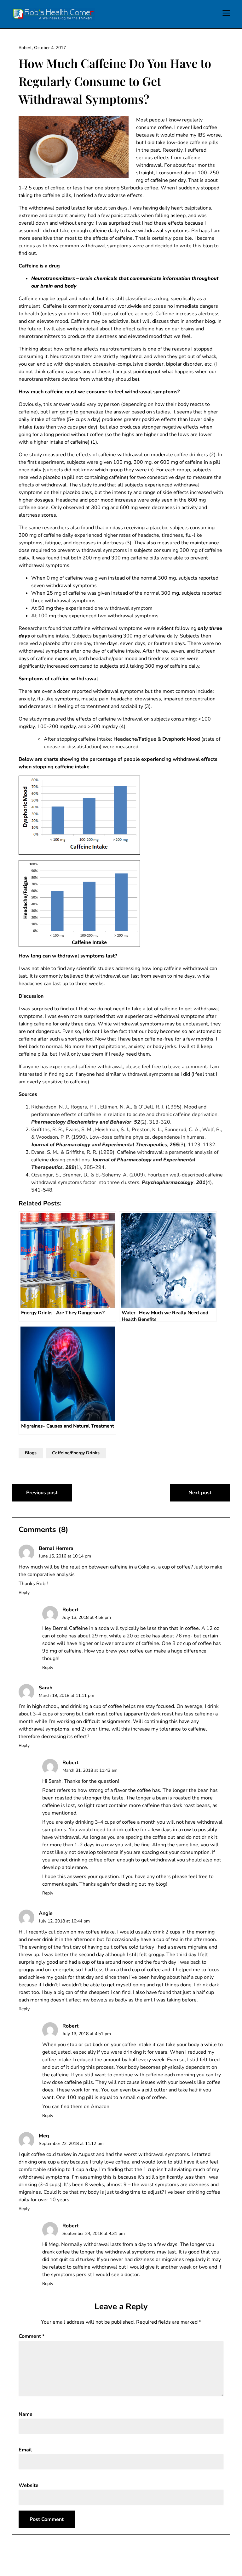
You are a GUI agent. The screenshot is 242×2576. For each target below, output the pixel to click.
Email (25, 2450)
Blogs (31, 1453)
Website (29, 2485)
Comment (32, 2336)
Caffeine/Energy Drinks (76, 1453)
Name (26, 2414)
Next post (200, 1493)
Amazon (100, 2107)
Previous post (42, 1493)
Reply (24, 1593)
